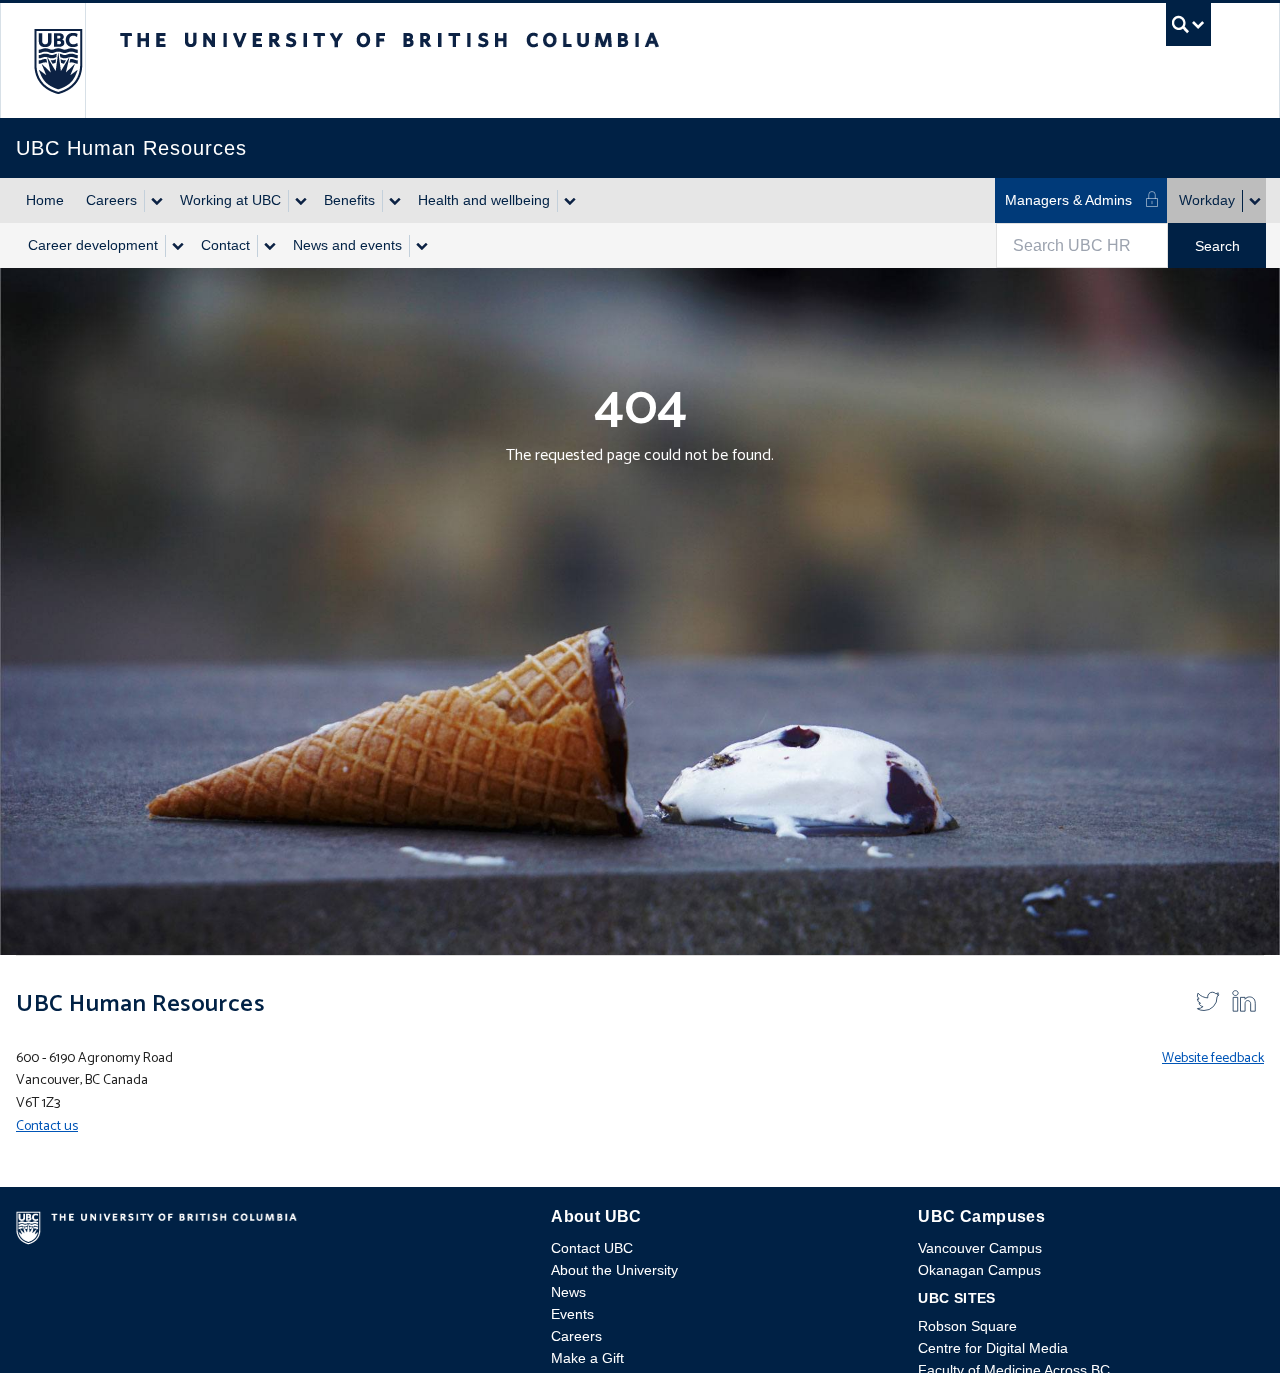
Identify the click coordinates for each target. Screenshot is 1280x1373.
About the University (614, 1270)
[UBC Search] (1188, 29)
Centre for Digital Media (993, 1348)
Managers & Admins (1068, 200)
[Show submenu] (156, 201)
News (568, 1292)
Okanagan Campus (979, 1270)
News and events (347, 245)
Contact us (47, 1126)
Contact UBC (592, 1248)
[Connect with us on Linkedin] (1244, 1000)
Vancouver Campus (980, 1248)
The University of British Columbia (57, 60)
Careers (111, 200)
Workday (1207, 200)
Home (45, 200)
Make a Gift (587, 1358)
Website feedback (1213, 1058)
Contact (225, 245)
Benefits (349, 200)
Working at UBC (230, 200)
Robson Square (967, 1326)
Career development (93, 245)
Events (572, 1314)
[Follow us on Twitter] (1208, 1000)
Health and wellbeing (484, 200)
